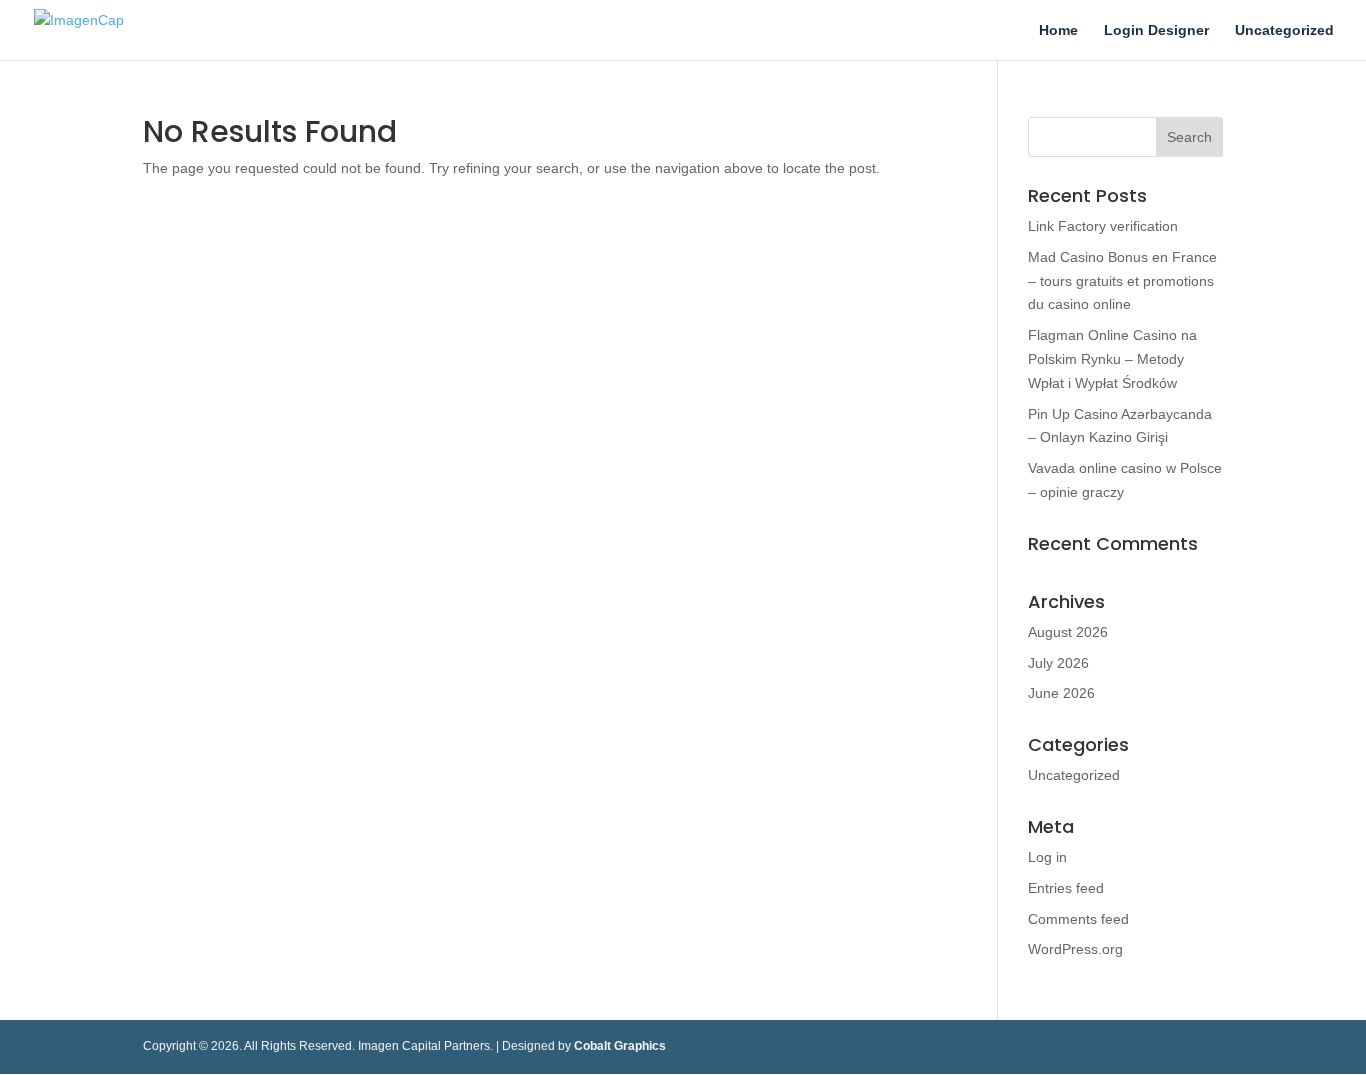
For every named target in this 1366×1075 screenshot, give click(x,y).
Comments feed (1078, 919)
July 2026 (1058, 663)
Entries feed (1066, 888)
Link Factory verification (1103, 226)
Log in (1047, 857)
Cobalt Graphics (620, 1046)
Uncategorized (1284, 30)
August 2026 (1068, 632)
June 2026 (1061, 693)
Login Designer (1156, 30)
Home (1058, 30)
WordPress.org (1075, 949)
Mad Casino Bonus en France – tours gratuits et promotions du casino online (1122, 281)
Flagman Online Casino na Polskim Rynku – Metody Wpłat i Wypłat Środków (1112, 359)
